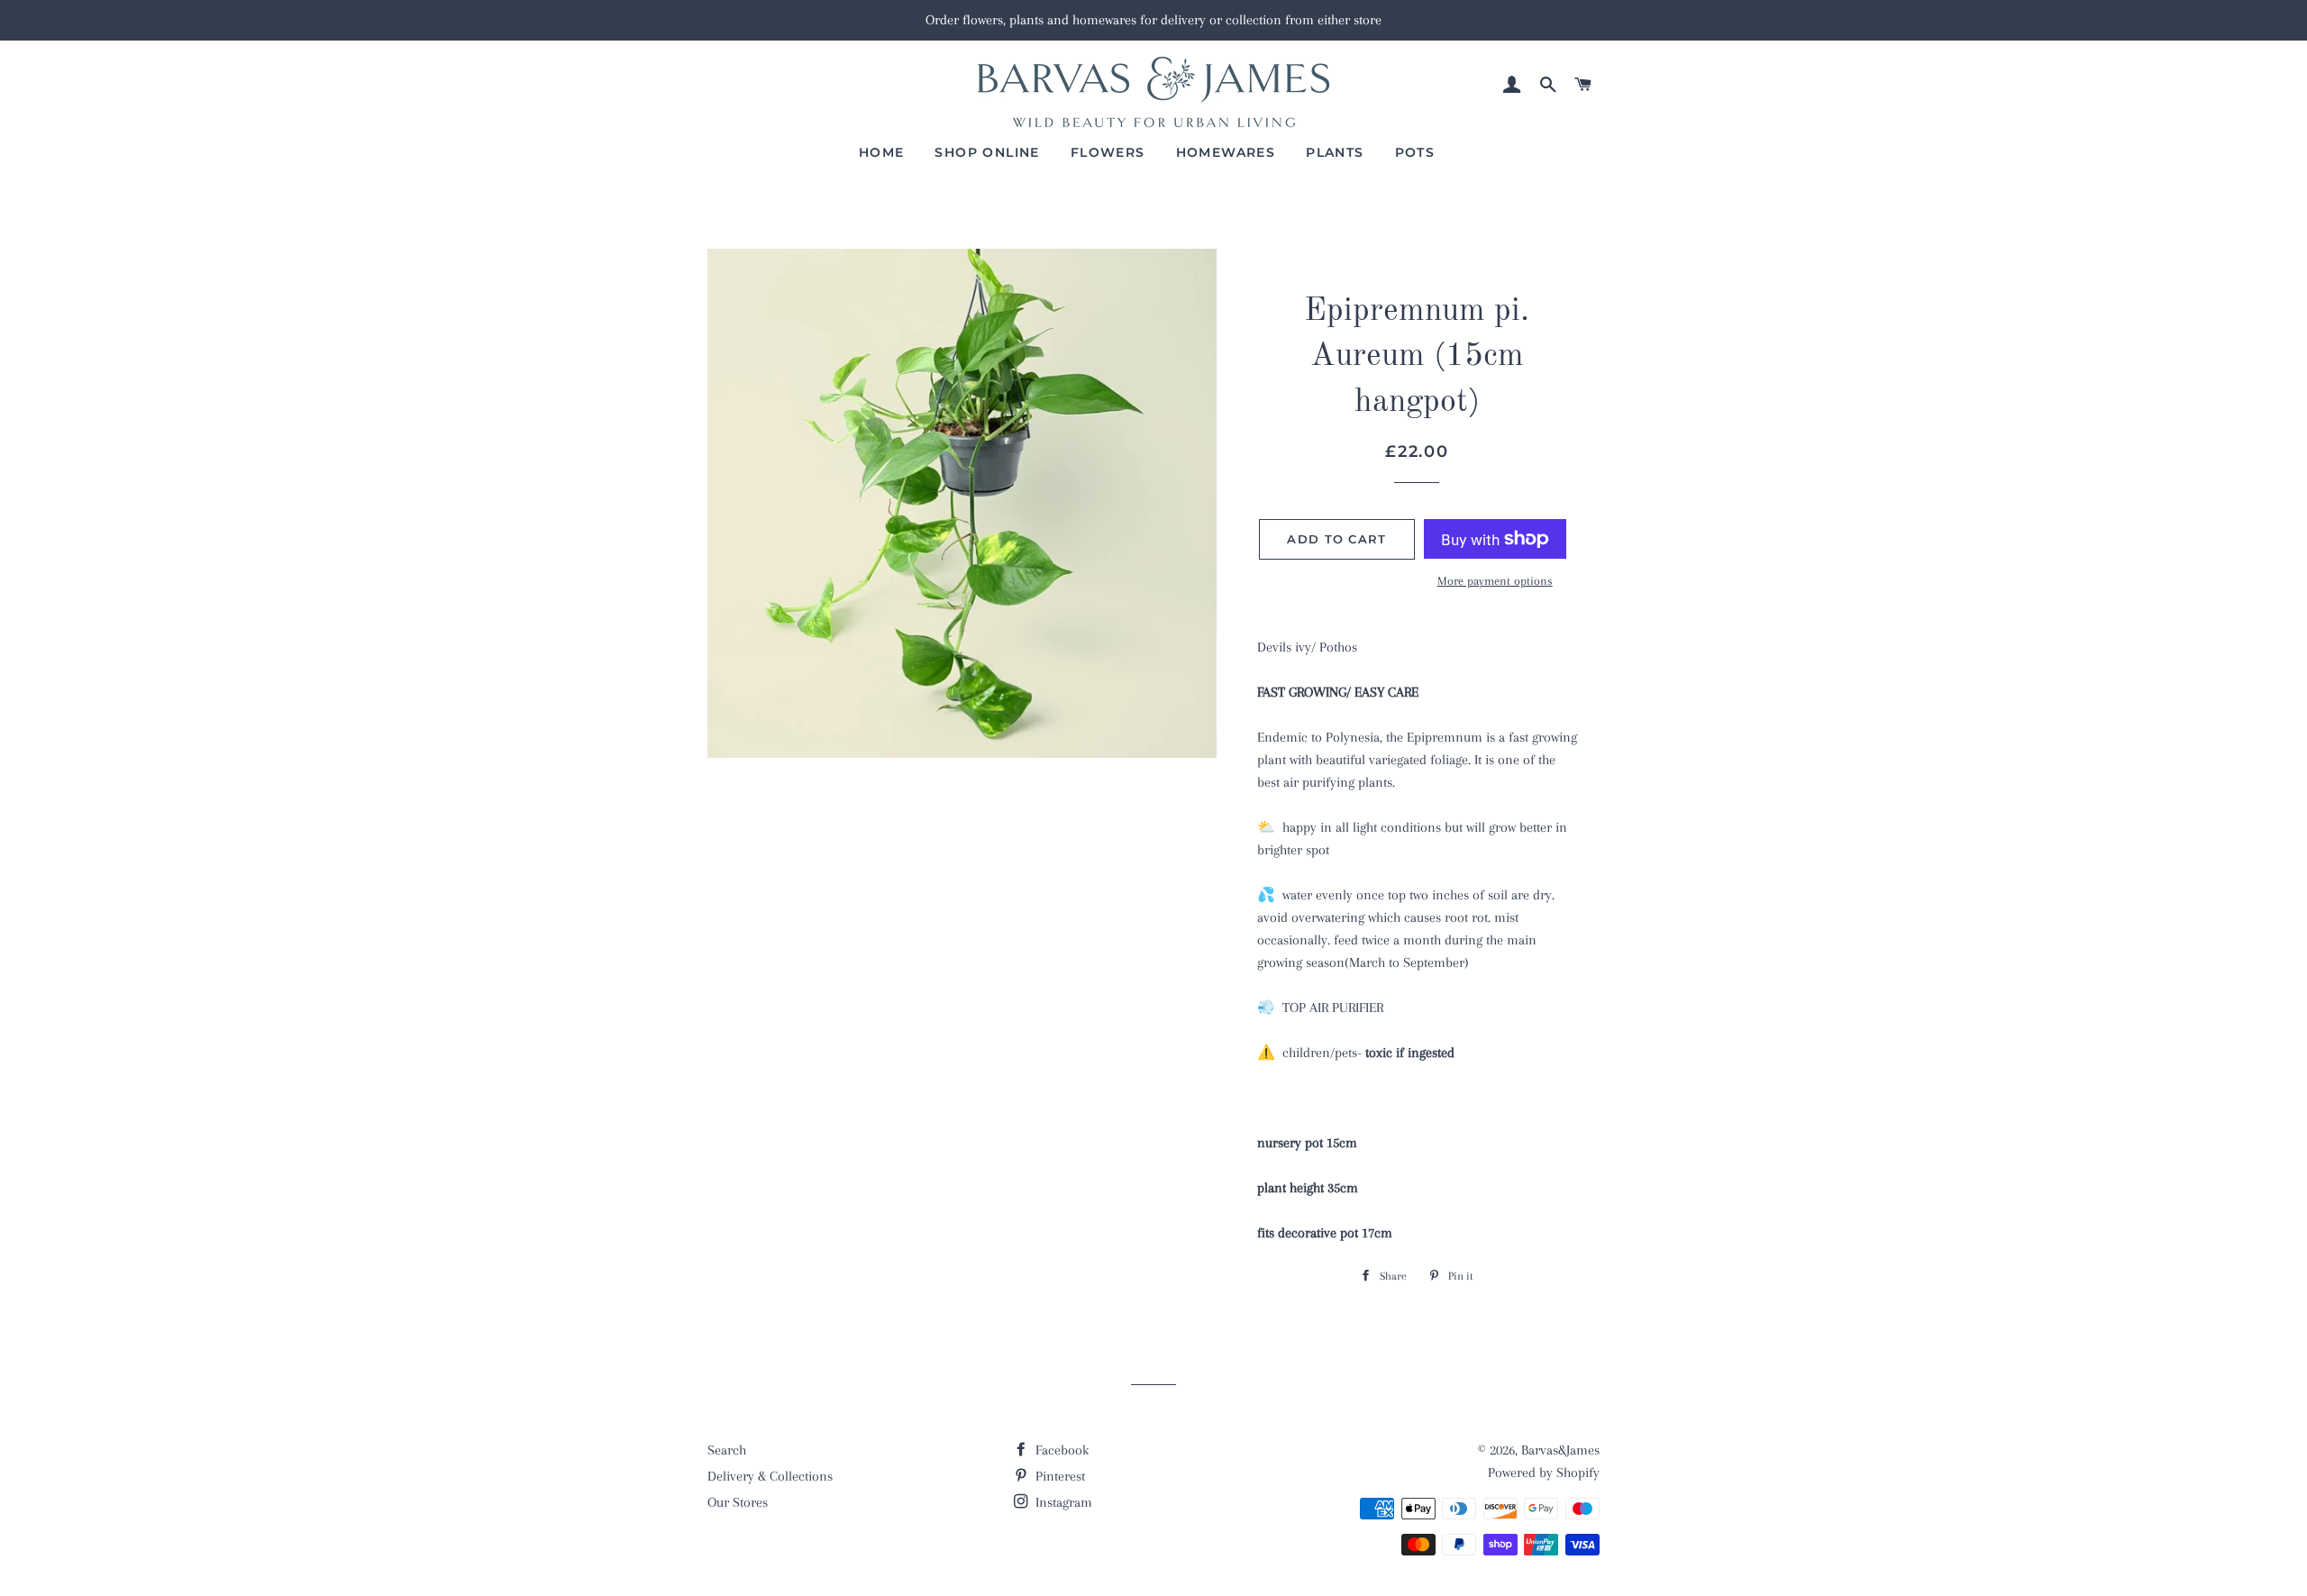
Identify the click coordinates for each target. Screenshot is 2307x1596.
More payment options (1495, 581)
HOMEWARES (1226, 152)
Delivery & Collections (770, 1476)
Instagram (1062, 1502)
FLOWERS (1108, 152)
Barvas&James (1560, 1450)
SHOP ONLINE (987, 152)
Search (727, 1450)
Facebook (1060, 1450)
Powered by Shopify (1544, 1473)
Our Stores (738, 1502)
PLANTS (1335, 152)
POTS (1415, 152)
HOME (882, 152)
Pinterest (1058, 1476)
